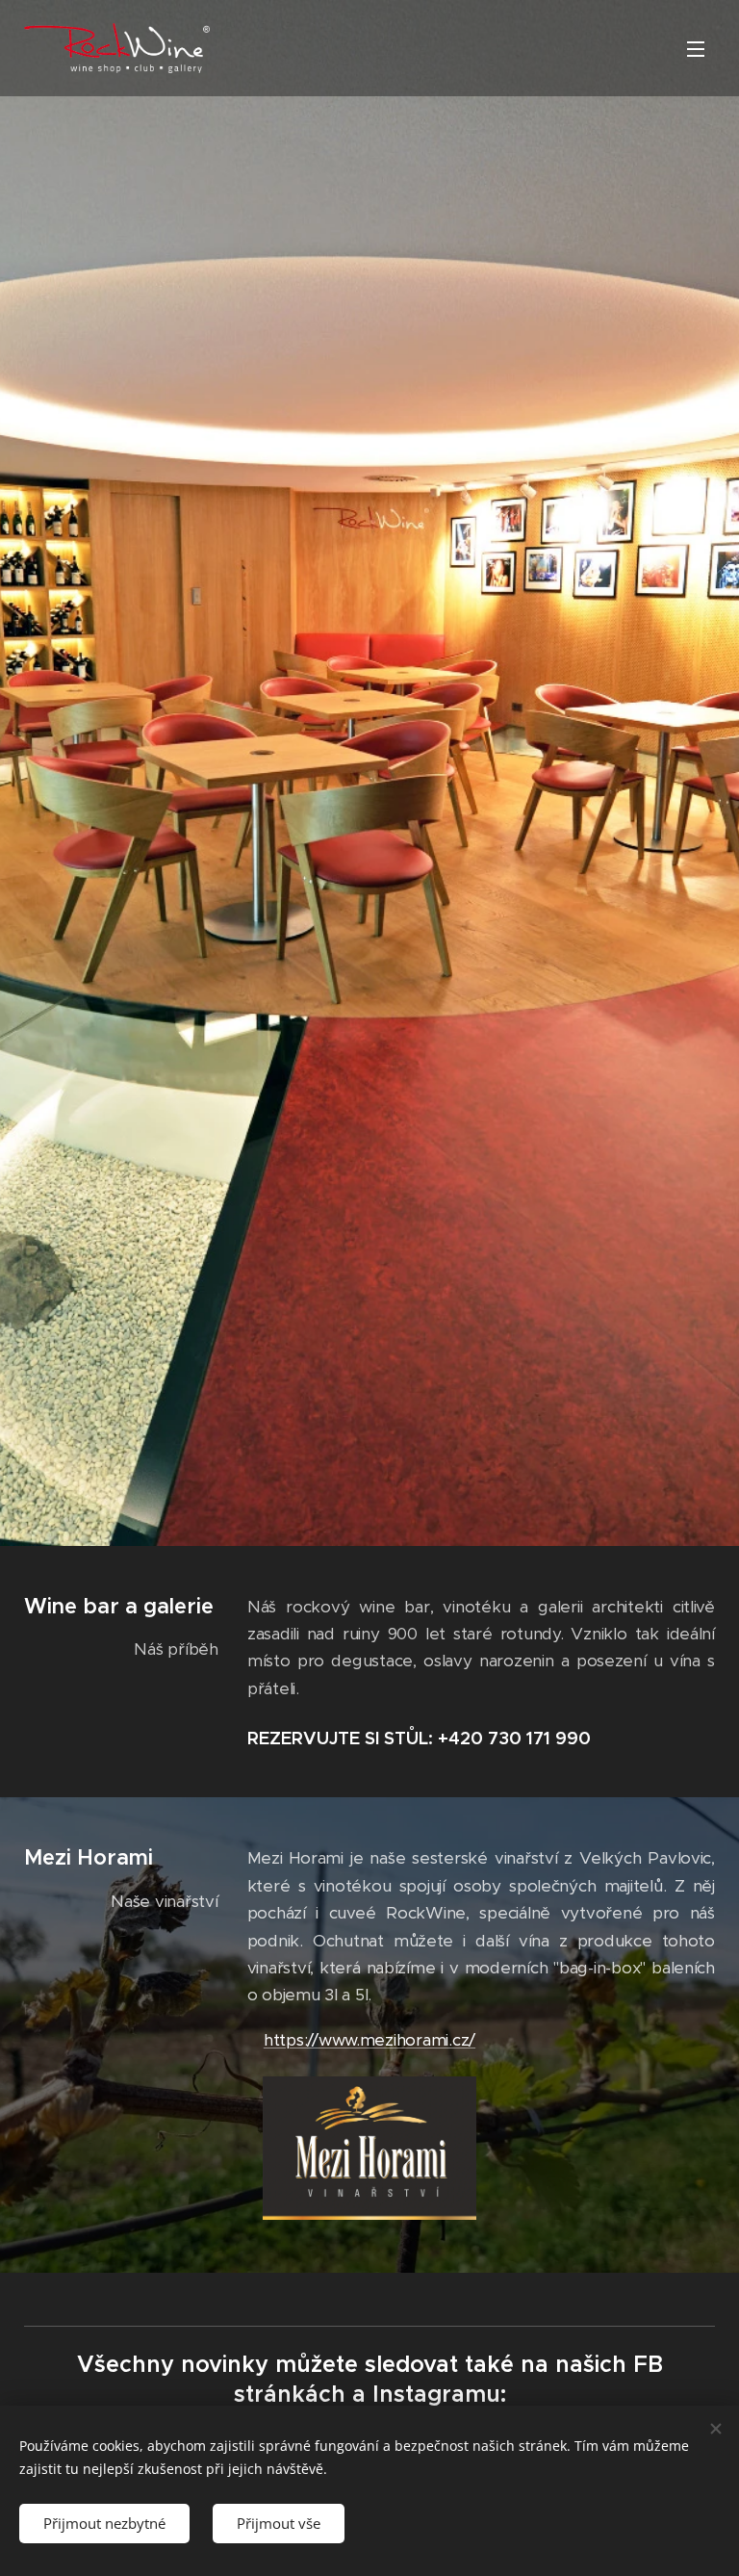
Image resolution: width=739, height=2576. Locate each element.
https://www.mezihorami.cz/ (369, 2040)
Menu (696, 48)
